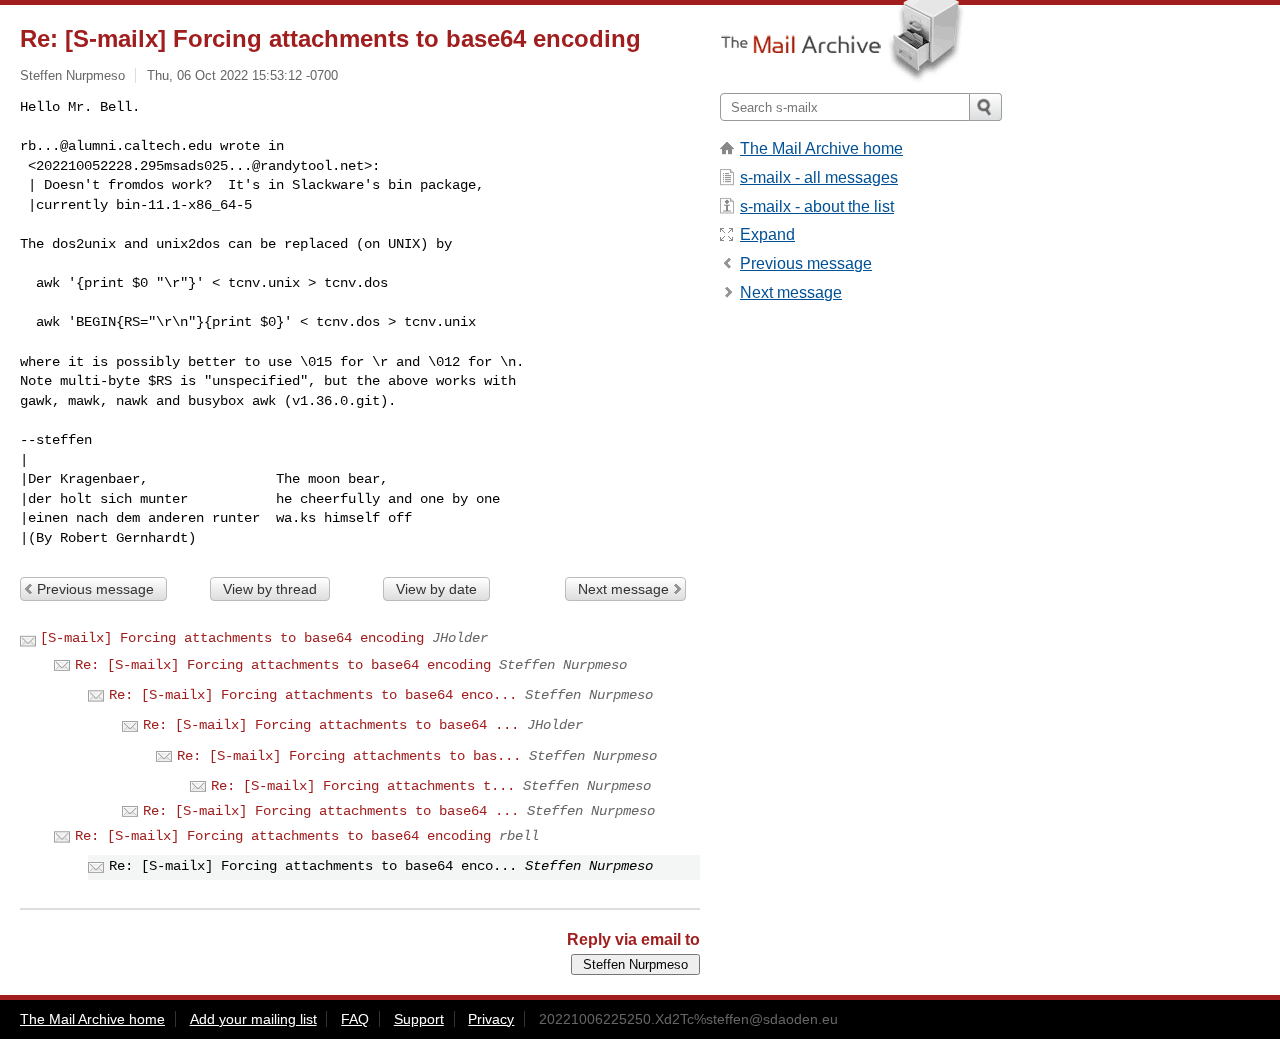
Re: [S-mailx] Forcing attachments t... (363, 786)
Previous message (95, 589)
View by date (436, 589)
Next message (623, 589)
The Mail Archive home (821, 148)
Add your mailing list (253, 1019)
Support (419, 1019)
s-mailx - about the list (817, 206)
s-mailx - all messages (819, 177)
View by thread (270, 589)
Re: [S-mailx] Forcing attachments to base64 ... (331, 725)
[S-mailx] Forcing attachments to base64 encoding (232, 638)
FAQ (355, 1019)
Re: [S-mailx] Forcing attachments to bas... (349, 756)
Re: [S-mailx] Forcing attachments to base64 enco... (313, 695)
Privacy (491, 1019)
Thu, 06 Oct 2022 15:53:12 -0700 (242, 75)
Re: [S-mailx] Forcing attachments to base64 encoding (283, 665)
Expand (767, 234)
